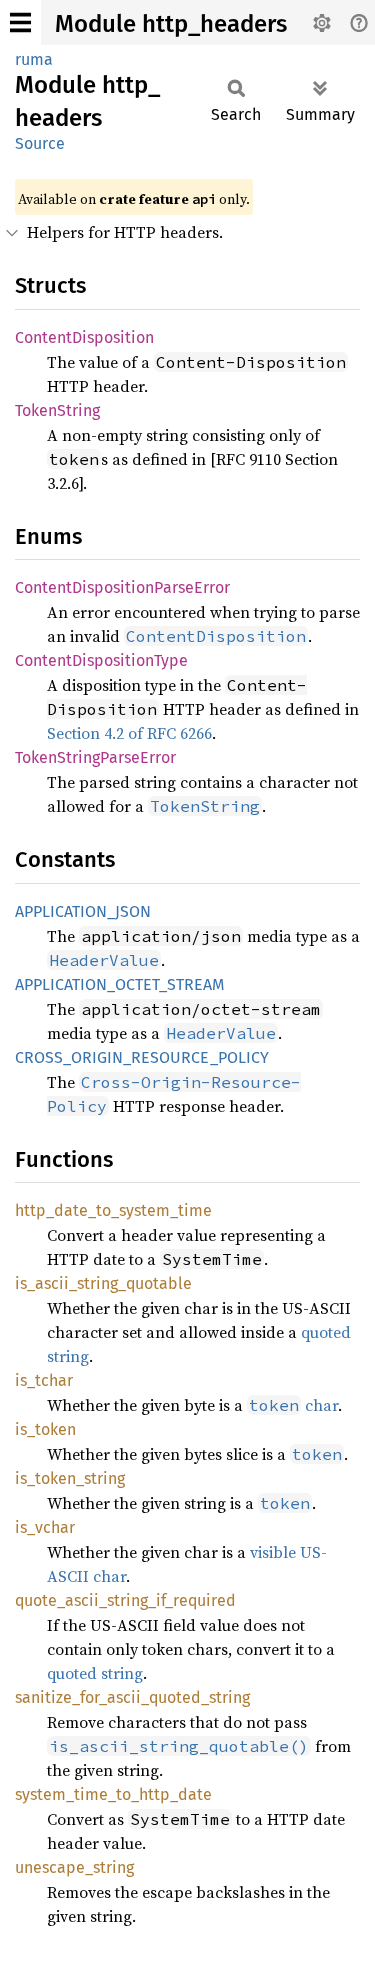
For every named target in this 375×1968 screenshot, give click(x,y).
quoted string (95, 1673)
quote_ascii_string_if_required (125, 1600)
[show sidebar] (20, 22)
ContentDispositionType (101, 660)
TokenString (57, 410)
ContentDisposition (84, 337)
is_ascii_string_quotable (103, 1283)
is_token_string (70, 1478)
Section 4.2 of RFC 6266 (129, 733)
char (293, 1405)
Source (40, 143)
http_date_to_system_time (113, 1210)
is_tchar (44, 1380)
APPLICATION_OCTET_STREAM (120, 984)
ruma (34, 59)
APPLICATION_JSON (83, 911)
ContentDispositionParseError (122, 587)
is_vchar (45, 1527)
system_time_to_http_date (113, 1794)
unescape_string (74, 1867)
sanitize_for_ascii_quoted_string (132, 1697)
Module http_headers (171, 24)
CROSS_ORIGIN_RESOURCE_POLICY (142, 1057)
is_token (45, 1429)
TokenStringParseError (95, 757)
